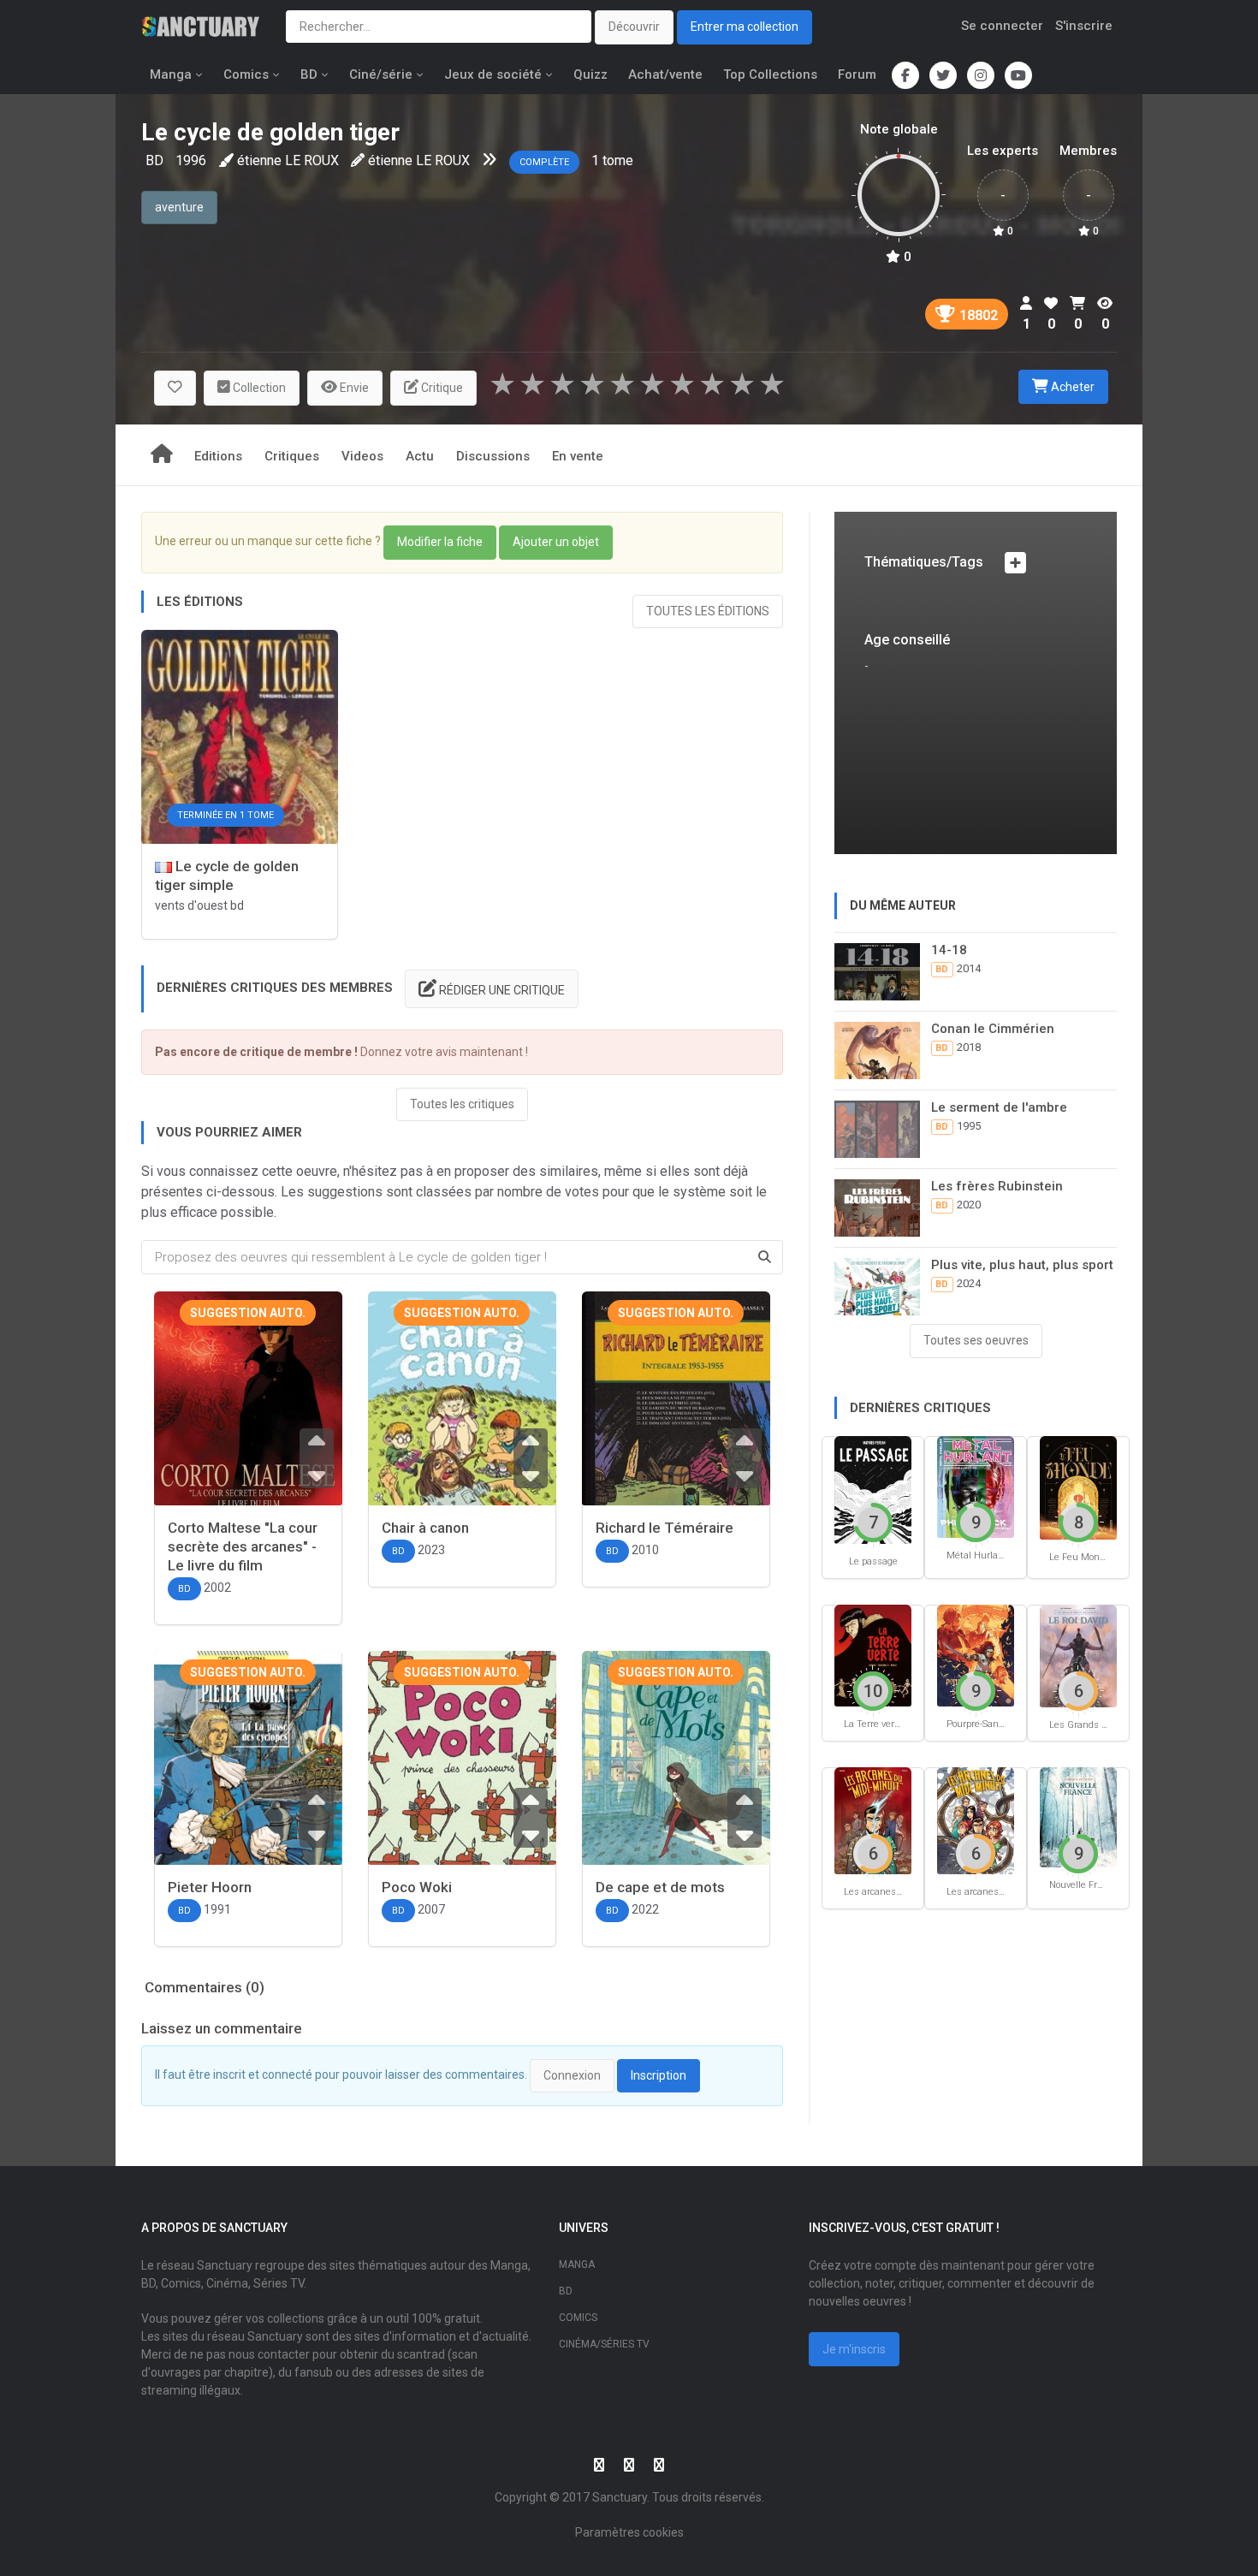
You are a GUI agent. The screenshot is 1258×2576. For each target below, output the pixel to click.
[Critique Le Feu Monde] (1078, 1487)
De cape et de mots (660, 1887)
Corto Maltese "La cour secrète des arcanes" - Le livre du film (243, 1546)
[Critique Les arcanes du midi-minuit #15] (873, 1820)
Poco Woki (417, 1887)
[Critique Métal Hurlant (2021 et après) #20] (976, 1486)
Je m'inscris (854, 2349)
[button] (175, 388)
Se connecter (1002, 26)
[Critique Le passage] (873, 1490)
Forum (857, 74)
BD (309, 74)
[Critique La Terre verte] (873, 1655)
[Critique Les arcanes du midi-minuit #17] (976, 1820)
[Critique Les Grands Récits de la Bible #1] (1078, 1655)
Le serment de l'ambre (999, 1107)
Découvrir (634, 27)
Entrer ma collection (745, 27)
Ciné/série (381, 74)
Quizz (590, 74)
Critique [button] (441, 388)
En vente (578, 456)
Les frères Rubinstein (997, 1186)
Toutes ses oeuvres (976, 1340)
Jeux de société (493, 74)
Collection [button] (258, 388)
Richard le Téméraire (665, 1528)
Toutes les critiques (462, 1104)
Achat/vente (665, 74)
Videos (362, 456)
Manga (171, 74)
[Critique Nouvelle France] (1078, 1816)
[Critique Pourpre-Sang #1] (976, 1655)
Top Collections (770, 74)
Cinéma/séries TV (604, 2344)
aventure (179, 207)
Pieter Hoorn (210, 1887)
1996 (191, 160)
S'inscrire (1084, 26)
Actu (420, 456)
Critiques (292, 456)
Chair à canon (425, 1528)
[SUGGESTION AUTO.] (248, 1417)
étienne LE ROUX (288, 160)
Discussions (493, 456)
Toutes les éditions (708, 611)
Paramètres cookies (629, 2532)
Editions (218, 456)
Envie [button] (353, 388)
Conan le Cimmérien (993, 1029)
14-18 (949, 950)
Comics (246, 74)
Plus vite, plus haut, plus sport (1022, 1265)
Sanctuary (620, 2497)
